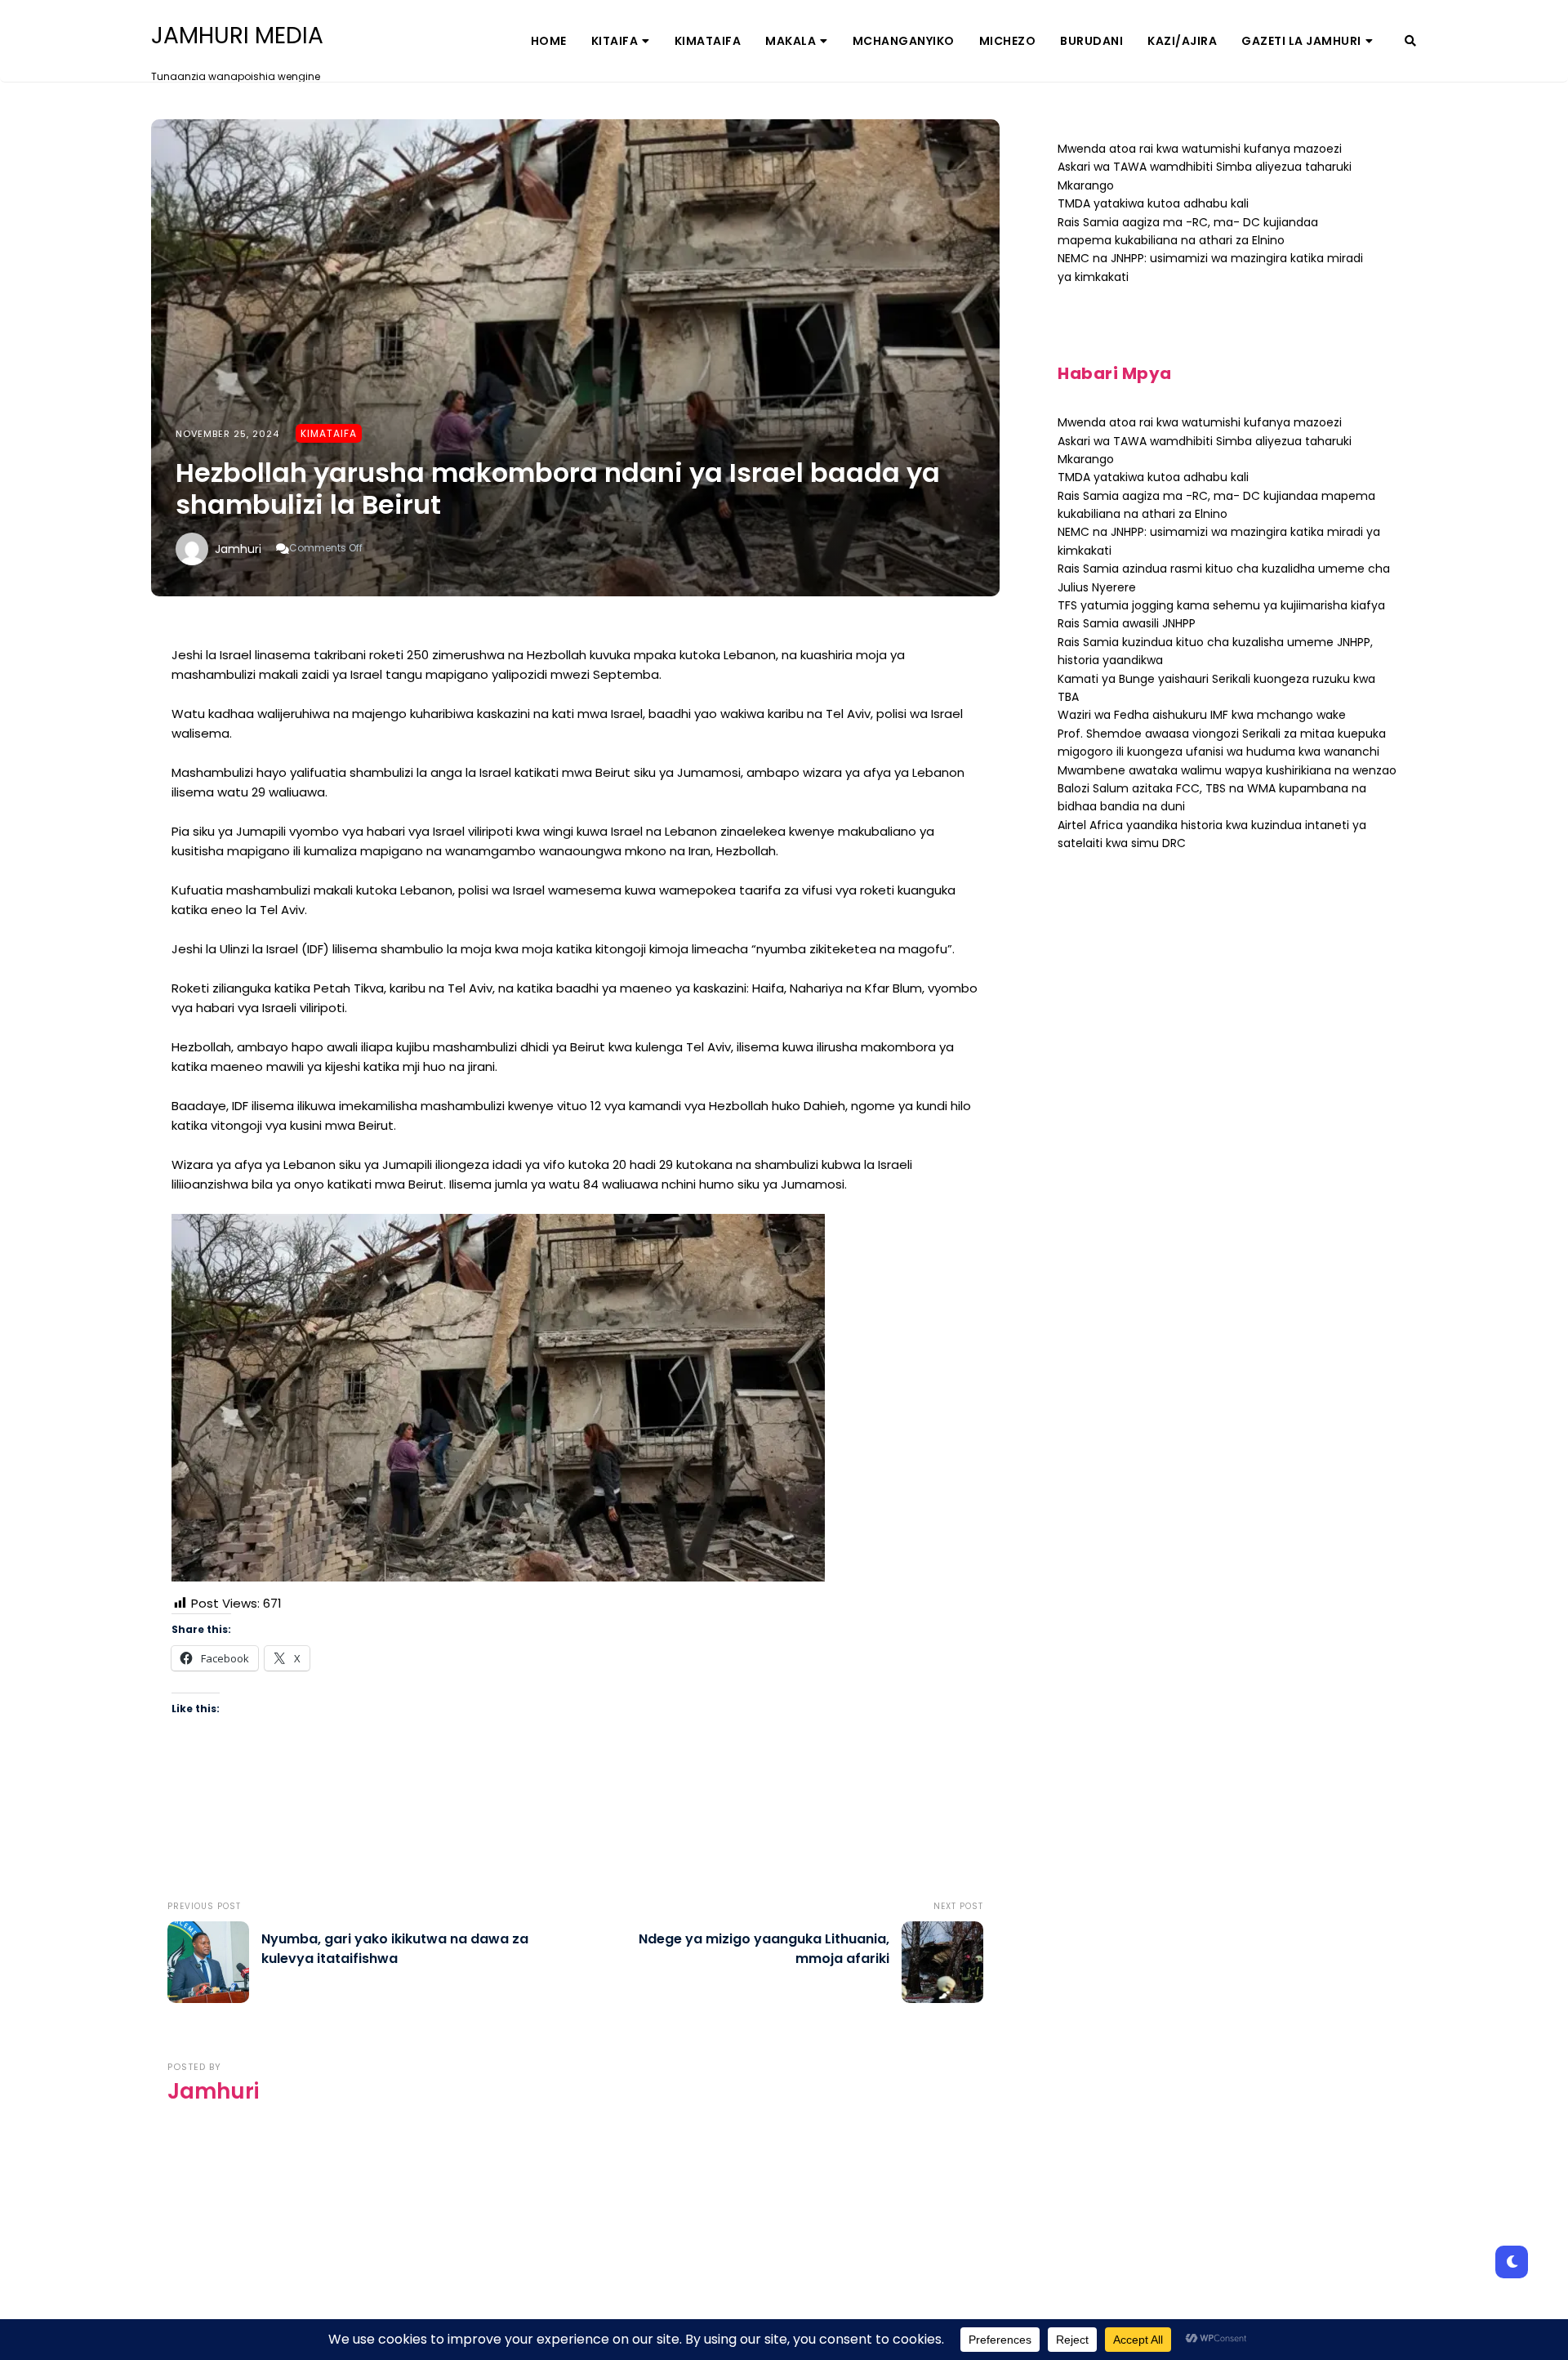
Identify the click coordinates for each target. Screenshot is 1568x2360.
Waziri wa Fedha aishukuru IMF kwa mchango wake (1202, 715)
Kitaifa (615, 41)
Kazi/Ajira (1182, 41)
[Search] (1410, 41)
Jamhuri (238, 549)
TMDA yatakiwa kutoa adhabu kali (1153, 203)
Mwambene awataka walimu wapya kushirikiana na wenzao (1227, 770)
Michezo (1008, 41)
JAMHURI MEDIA (237, 36)
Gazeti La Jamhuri (1301, 41)
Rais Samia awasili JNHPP (1127, 623)
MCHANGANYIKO (904, 41)
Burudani (1091, 41)
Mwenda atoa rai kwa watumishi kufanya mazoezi (1200, 149)
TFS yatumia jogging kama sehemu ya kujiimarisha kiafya (1221, 605)
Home (549, 41)
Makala (791, 41)
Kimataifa (708, 41)
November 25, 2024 (227, 434)
